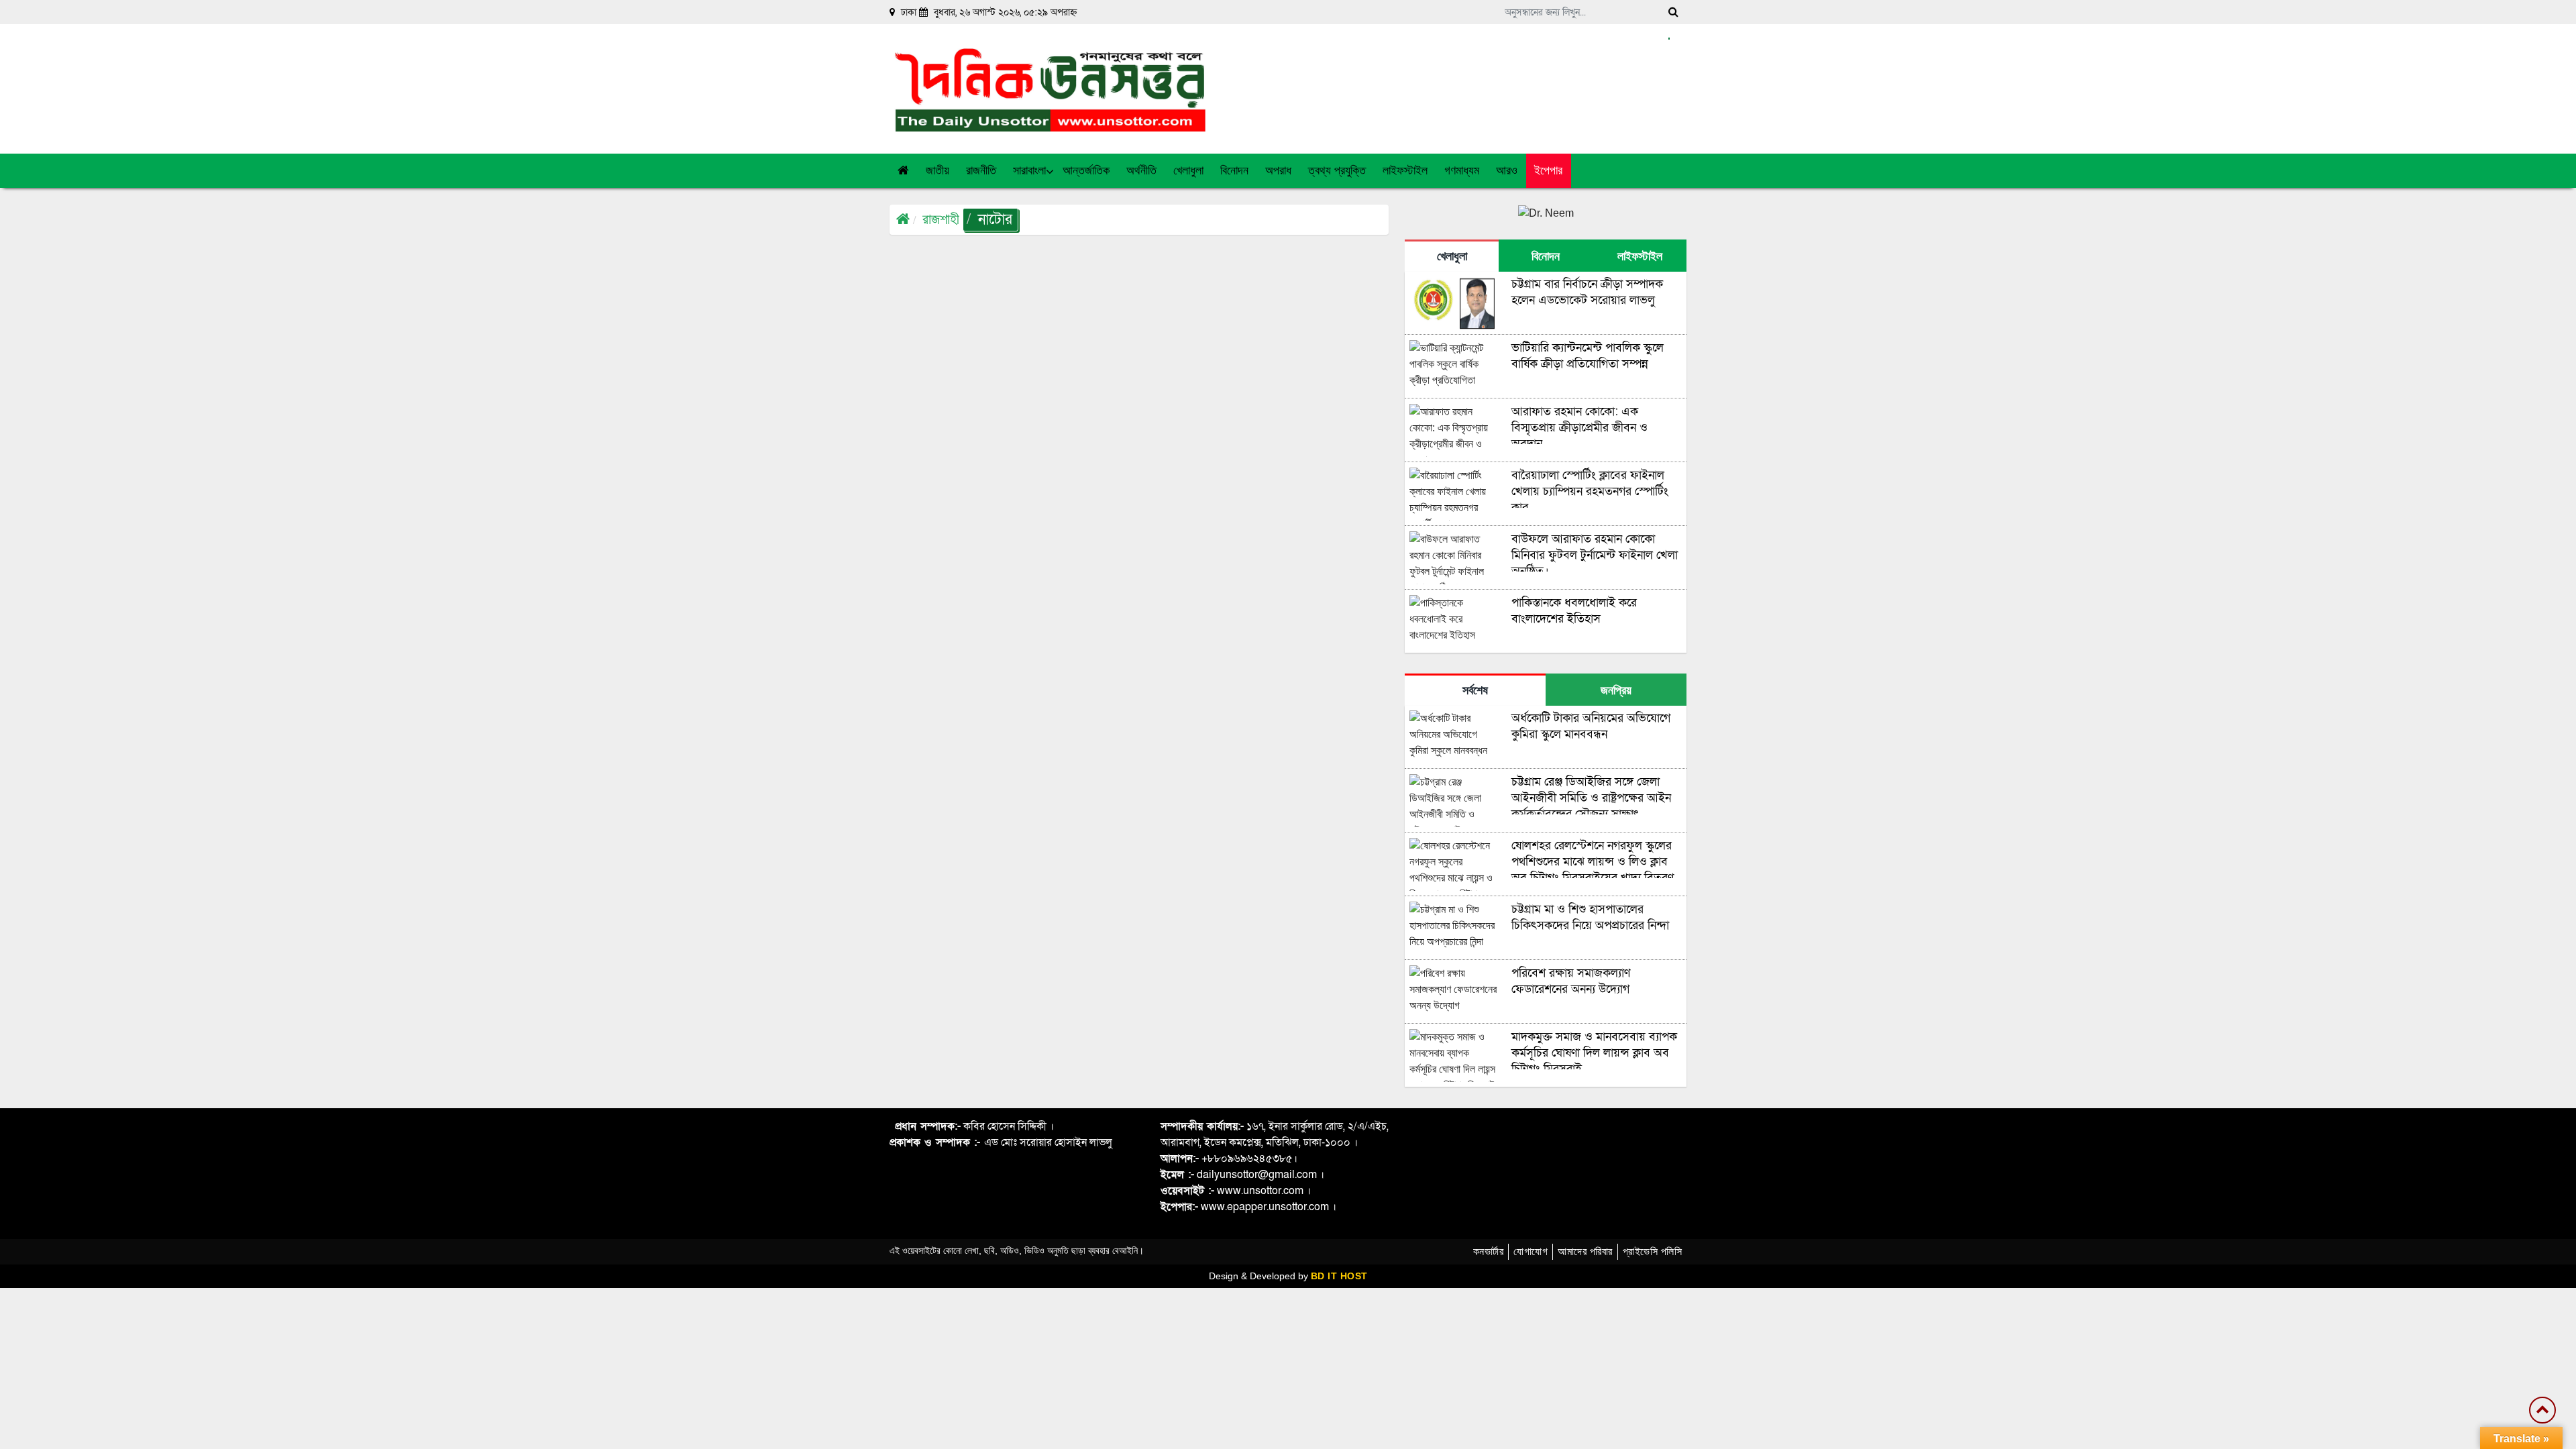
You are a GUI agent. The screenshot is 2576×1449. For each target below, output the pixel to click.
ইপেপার (1548, 170)
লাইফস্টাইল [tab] (1640, 256)
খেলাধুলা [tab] (1452, 256)
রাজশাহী (941, 219)
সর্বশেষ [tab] (1475, 690)
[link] (1507, 171)
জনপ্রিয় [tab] (1616, 690)
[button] (938, 171)
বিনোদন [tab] (1546, 256)
